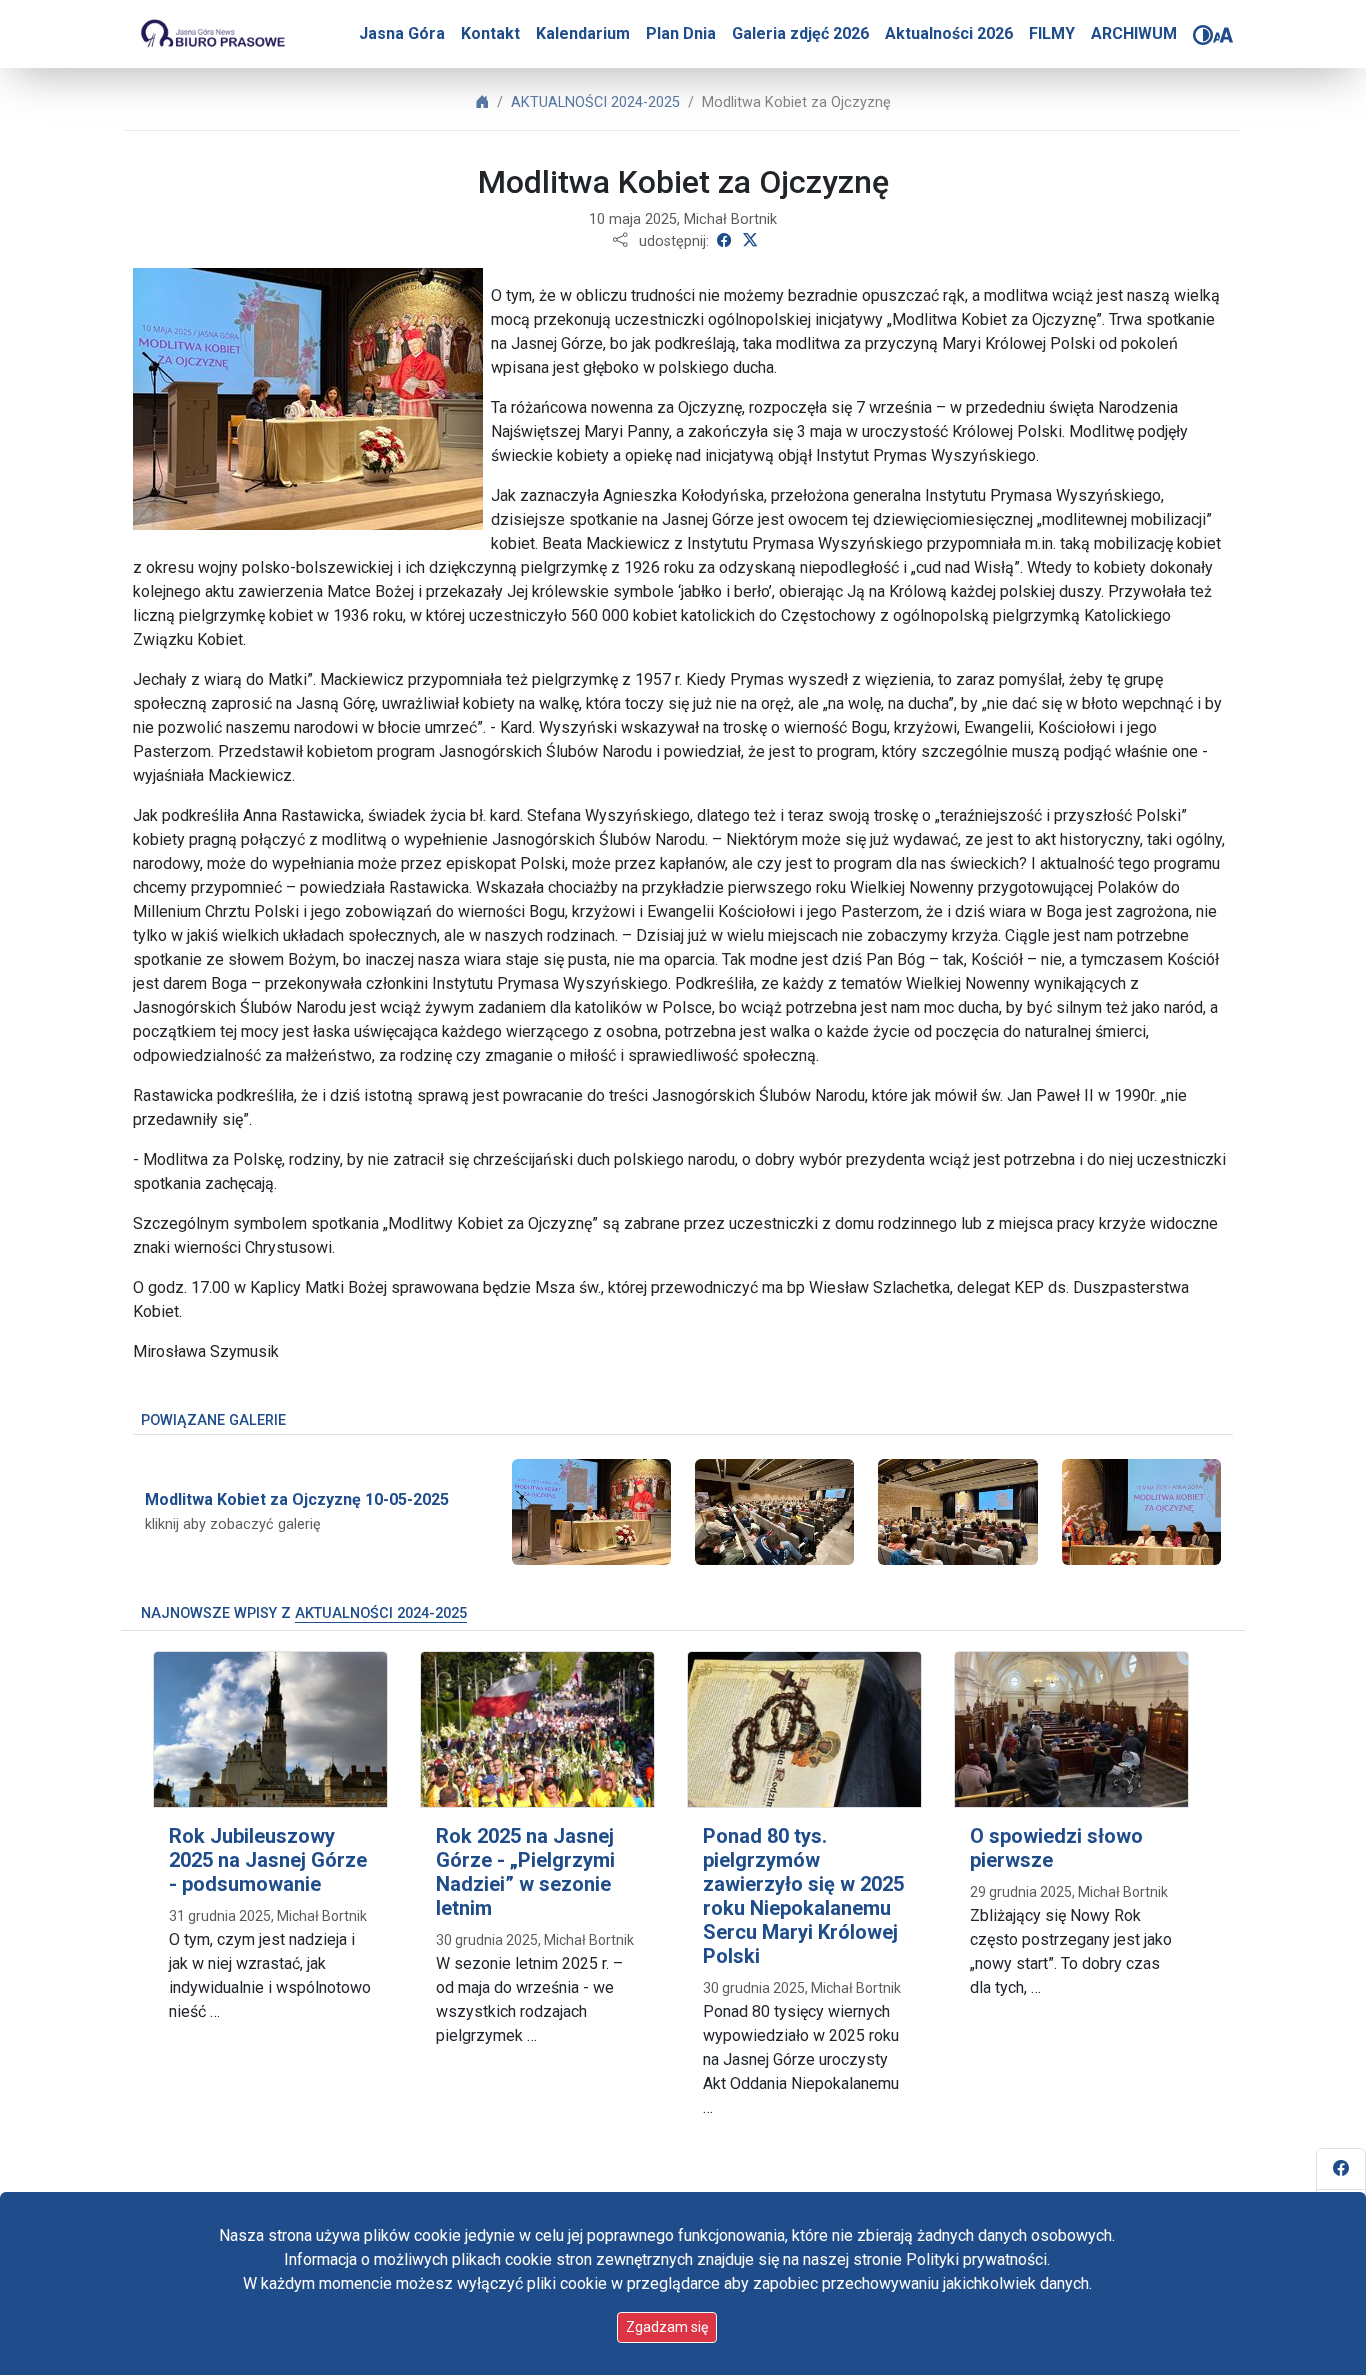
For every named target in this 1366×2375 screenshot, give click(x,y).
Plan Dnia (681, 33)
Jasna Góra (402, 33)
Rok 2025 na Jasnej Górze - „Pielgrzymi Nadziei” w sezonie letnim (525, 1872)
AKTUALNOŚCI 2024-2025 (595, 102)
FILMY (1052, 33)
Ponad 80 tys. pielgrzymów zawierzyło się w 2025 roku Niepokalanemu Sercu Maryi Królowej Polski (803, 1896)
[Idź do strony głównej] (212, 34)
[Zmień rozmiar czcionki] (1223, 35)
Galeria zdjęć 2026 (800, 33)
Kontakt (490, 33)
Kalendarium (583, 33)
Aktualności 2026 (949, 33)
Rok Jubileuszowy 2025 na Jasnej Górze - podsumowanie (268, 1860)
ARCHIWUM (1134, 33)
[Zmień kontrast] (1203, 35)
